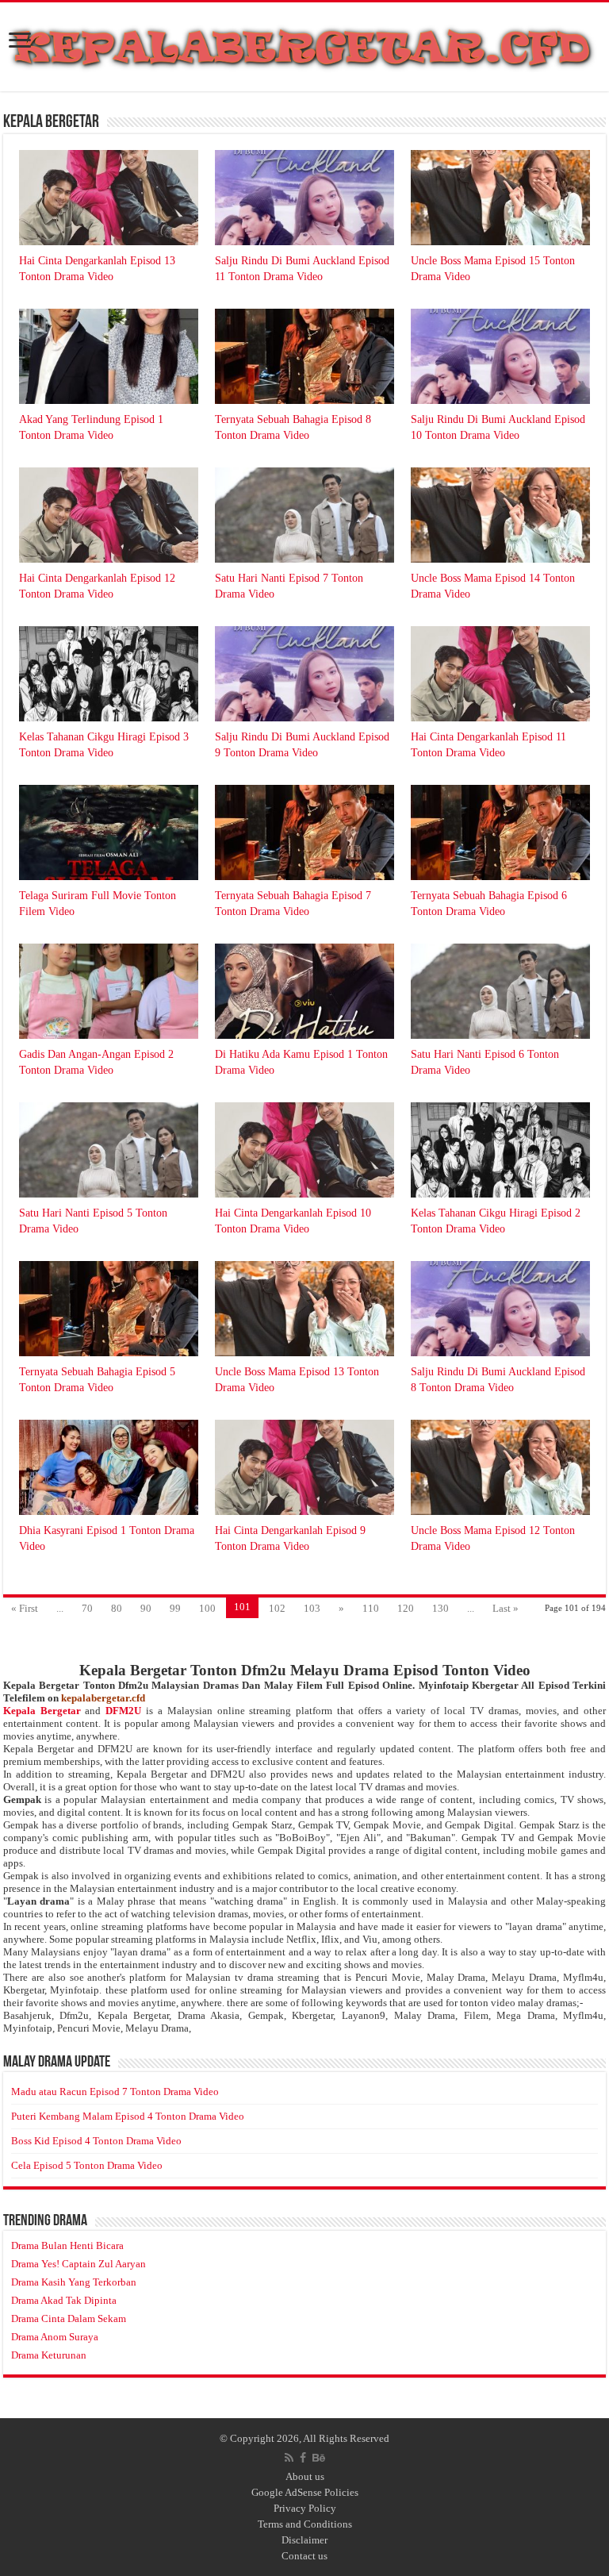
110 (371, 1608)
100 (207, 1608)
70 (87, 1608)
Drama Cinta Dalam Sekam (69, 2318)
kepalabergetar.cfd (103, 1698)
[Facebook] (303, 2458)
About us (305, 2476)
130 (440, 1608)
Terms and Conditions (305, 2524)
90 (146, 1608)
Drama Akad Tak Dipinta (64, 2300)
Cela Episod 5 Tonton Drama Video (87, 2165)
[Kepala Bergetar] (304, 44)
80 (117, 1608)
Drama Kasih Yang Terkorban (74, 2282)
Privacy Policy (305, 2508)
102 (277, 1608)
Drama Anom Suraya (55, 2337)
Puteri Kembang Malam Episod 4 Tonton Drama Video (128, 2116)
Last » (506, 1608)
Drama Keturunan (49, 2355)
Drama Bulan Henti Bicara (67, 2245)
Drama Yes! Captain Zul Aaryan (79, 2264)
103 (312, 1608)
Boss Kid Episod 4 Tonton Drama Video (96, 2141)
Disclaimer (304, 2540)
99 (175, 1608)
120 (406, 1608)
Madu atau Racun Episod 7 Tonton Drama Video (115, 2092)
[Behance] (319, 2458)
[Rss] (289, 2458)
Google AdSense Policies (305, 2492)
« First (25, 1608)
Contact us (304, 2556)
